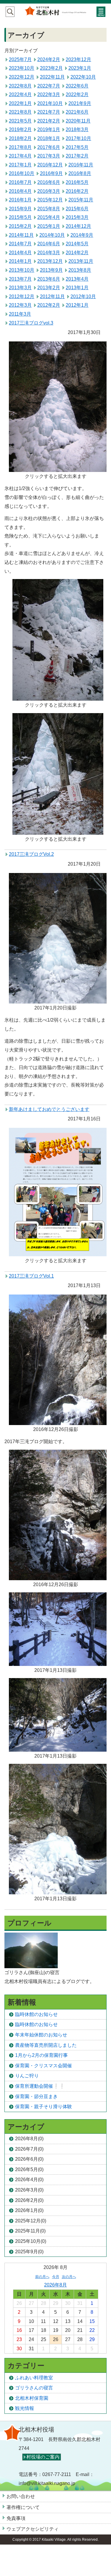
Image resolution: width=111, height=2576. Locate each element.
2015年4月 (49, 217)
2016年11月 (81, 165)
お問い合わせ (21, 2496)
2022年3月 (49, 94)
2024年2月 (49, 59)
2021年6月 (77, 112)
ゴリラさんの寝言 (34, 2388)
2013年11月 (81, 261)
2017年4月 (20, 156)
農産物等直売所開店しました (46, 2045)
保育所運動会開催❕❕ (40, 2086)
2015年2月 (20, 226)
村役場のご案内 (43, 2457)
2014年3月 (49, 253)
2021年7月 (49, 112)
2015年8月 (49, 209)
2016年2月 (77, 191)
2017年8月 (20, 147)
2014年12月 (78, 226)
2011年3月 (20, 314)
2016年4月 (20, 191)
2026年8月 (55, 2285)
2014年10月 (52, 235)
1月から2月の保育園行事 (41, 2055)
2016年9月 (51, 173)
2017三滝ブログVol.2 (31, 854)
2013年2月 (49, 288)
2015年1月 (49, 226)
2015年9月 (20, 209)
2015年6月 (77, 209)
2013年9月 (51, 270)
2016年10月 (22, 173)
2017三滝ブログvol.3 (31, 323)
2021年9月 (80, 103)
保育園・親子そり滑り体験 (44, 2107)
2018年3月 (77, 129)
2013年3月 (20, 288)
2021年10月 (50, 103)
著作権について (23, 2507)
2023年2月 (51, 68)
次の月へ (69, 2277)
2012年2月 (49, 305)
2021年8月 (20, 112)
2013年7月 (20, 279)
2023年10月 (22, 68)
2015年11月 (81, 200)
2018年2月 (20, 138)
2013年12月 (50, 261)
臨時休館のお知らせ (36, 2014)
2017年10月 (78, 138)
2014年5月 (77, 244)
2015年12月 (50, 200)
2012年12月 (22, 296)
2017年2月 (77, 156)
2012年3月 (20, 305)
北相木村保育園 (32, 2398)
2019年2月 (20, 129)
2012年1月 (77, 305)
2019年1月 (49, 129)
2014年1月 (20, 261)
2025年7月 (20, 59)
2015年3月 (77, 217)
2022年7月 (49, 86)
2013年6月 (49, 279)
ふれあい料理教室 (34, 2378)
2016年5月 (77, 182)
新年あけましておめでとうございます (49, 1109)
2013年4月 (77, 279)
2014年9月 (82, 235)
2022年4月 (20, 94)
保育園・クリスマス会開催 (44, 2066)
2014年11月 (21, 235)
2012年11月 (52, 296)
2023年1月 (80, 68)
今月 (56, 2277)
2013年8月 (80, 270)
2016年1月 (20, 200)
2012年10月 (83, 296)
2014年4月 (20, 253)
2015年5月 (20, 217)
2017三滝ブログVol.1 (31, 1276)
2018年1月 (49, 138)
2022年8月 (20, 86)
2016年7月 (20, 182)
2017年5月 (77, 147)
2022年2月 (77, 94)
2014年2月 (77, 253)
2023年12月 (78, 59)
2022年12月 (22, 77)
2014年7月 (20, 244)
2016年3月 (49, 191)
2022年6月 (77, 86)
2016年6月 (49, 182)
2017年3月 (49, 156)
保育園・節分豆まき (36, 2096)
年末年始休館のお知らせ (41, 2035)
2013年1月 (77, 288)
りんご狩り (27, 2076)
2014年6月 (49, 244)
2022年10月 (83, 77)
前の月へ (42, 2277)
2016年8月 (80, 173)
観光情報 (25, 2408)
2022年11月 (52, 77)
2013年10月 (22, 270)
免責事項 (16, 2518)
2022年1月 (20, 103)
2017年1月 (20, 165)
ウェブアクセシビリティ (33, 2529)
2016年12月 (50, 165)
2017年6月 (49, 147)
